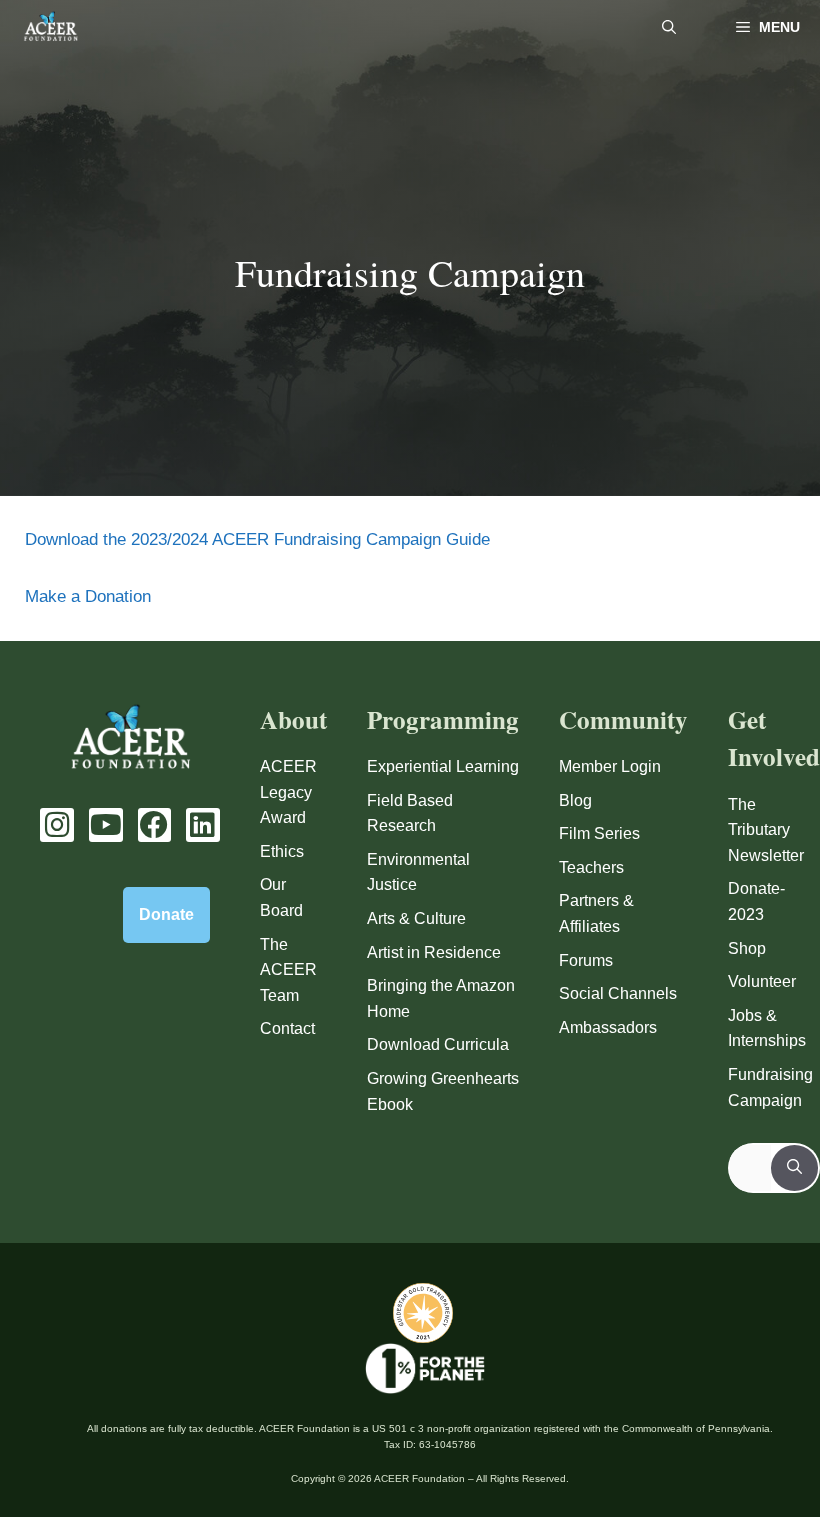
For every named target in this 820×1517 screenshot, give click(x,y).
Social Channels (618, 993)
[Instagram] (57, 825)
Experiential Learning (443, 766)
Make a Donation (88, 596)
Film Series (599, 833)
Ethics (282, 851)
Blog (575, 800)
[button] (669, 27)
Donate (166, 914)
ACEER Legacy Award (288, 792)
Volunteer (762, 981)
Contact (287, 1028)
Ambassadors (608, 1027)
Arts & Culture (416, 918)
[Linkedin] (203, 825)
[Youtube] (106, 825)
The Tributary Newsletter (766, 830)
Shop (747, 948)
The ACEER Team (288, 970)
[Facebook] (155, 825)
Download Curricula (438, 1044)
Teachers (591, 867)
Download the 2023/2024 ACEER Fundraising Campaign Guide (257, 539)
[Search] (794, 1168)
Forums (586, 960)
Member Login (610, 766)
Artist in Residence (434, 952)
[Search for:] (750, 1168)
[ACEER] (50, 27)
